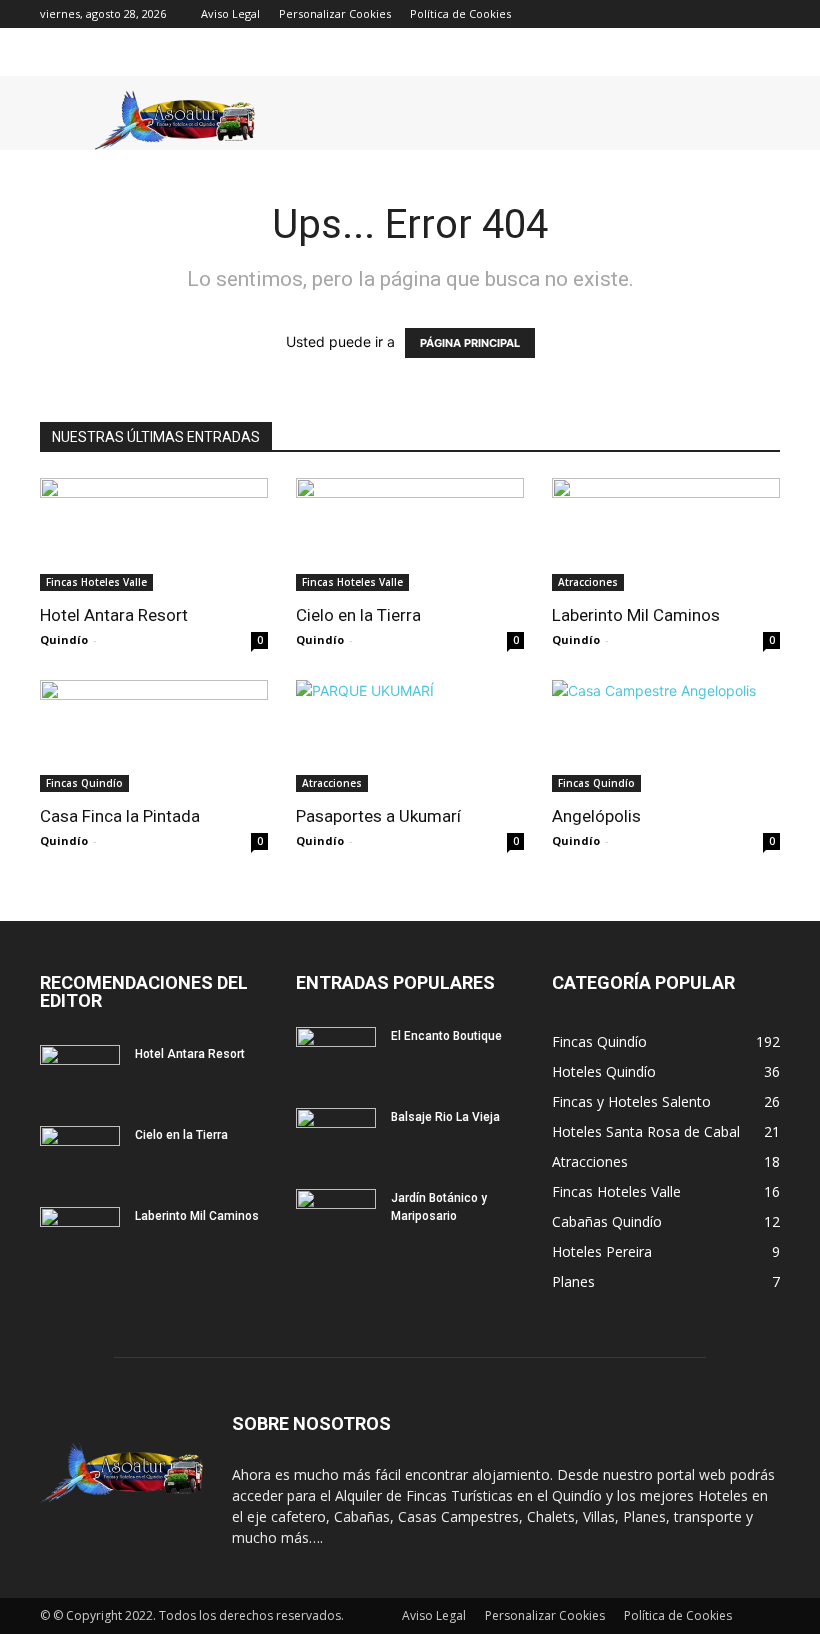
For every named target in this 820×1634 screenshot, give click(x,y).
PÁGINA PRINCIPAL (470, 343)
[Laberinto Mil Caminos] (666, 534)
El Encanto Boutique (446, 1036)
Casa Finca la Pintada (120, 816)
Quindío (64, 639)
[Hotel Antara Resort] (154, 534)
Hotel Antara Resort (114, 615)
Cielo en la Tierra (358, 615)
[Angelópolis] (666, 736)
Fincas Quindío (84, 783)
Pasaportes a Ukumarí (378, 816)
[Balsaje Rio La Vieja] (336, 1136)
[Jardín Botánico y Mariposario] (336, 1217)
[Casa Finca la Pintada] (154, 736)
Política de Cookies (460, 13)
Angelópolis (596, 816)
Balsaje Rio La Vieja (445, 1117)
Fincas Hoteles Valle (96, 582)
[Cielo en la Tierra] (410, 534)
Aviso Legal (230, 13)
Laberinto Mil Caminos (636, 615)
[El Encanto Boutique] (336, 1055)
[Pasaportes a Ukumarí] (410, 736)
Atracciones (588, 582)
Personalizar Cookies (335, 13)
